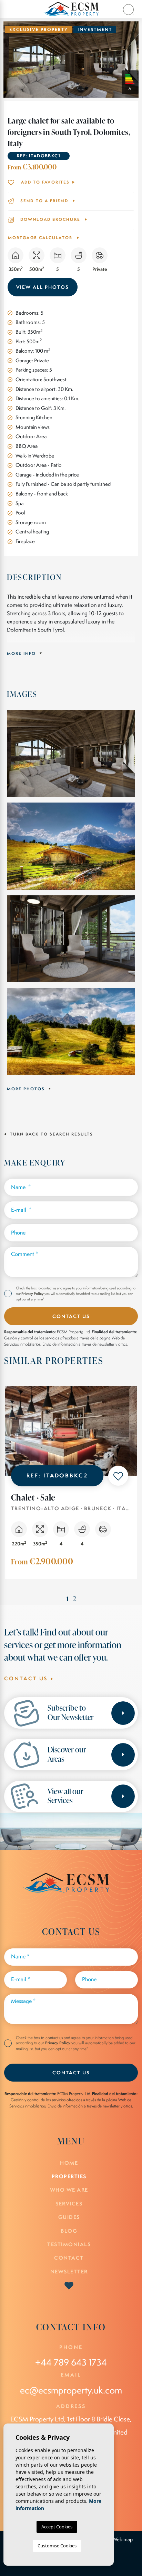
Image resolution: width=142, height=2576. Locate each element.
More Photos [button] (27, 1089)
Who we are (69, 2190)
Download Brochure (50, 219)
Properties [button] (69, 2176)
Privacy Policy (33, 1294)
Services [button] (69, 2204)
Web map (123, 2539)
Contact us (27, 1678)
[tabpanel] (71, 1489)
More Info (22, 653)
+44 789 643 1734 (71, 2362)
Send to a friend (44, 201)
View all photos (43, 287)
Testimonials (69, 2244)
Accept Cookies (57, 2527)
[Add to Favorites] (118, 1476)
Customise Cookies (57, 2546)
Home (69, 2163)
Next (137, 60)
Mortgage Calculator (41, 238)
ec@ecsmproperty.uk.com (71, 2390)
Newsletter (69, 2272)
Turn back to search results (51, 1134)
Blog (69, 2231)
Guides (69, 2217)
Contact (69, 2258)
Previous (5, 60)
